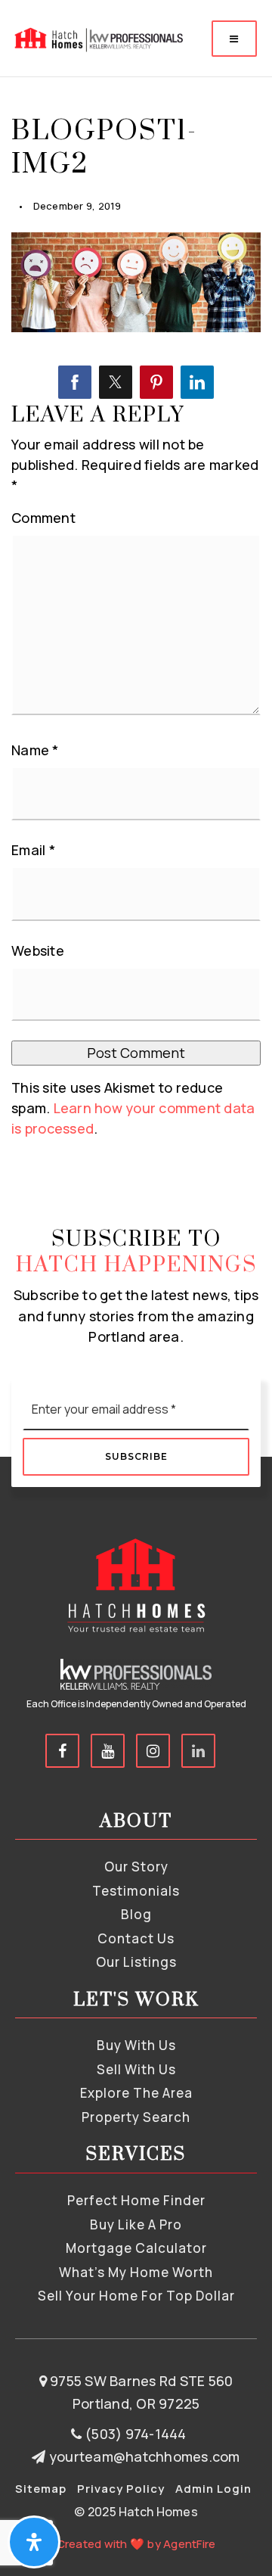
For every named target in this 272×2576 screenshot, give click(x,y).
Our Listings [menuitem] (136, 1962)
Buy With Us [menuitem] (136, 2045)
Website (38, 950)
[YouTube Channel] (108, 1751)
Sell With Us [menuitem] (136, 2069)
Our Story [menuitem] (136, 1867)
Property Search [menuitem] (136, 2117)
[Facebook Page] (62, 1751)
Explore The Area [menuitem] (136, 2093)
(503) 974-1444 (134, 2434)
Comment (43, 518)
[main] (136, 594)
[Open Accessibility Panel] (34, 2542)
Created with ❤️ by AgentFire (136, 2544)
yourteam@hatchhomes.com (144, 2456)
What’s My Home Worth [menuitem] (136, 2272)
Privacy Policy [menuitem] (121, 2489)
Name (35, 750)
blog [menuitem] (136, 1914)
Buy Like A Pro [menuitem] (136, 2224)
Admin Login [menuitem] (213, 2489)
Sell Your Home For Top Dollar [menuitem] (136, 2296)
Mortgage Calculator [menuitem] (136, 2248)
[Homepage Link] (97, 37)
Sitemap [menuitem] (41, 2489)
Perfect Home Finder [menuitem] (136, 2200)
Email (33, 850)
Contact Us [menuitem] (136, 1938)
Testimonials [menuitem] (136, 1891)
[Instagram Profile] (153, 1751)
